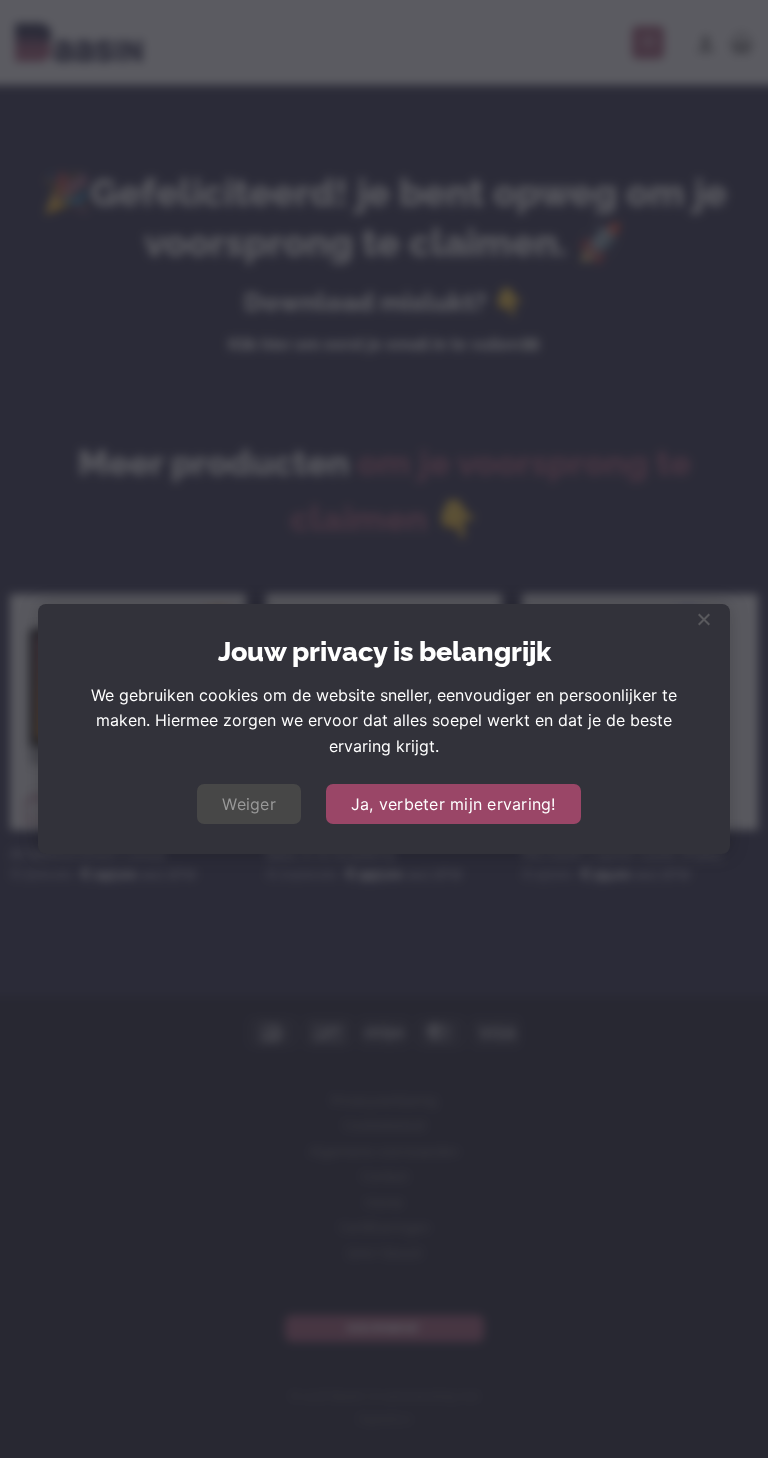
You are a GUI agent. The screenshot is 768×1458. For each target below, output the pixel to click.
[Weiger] (703, 625)
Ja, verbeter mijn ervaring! (453, 804)
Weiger (249, 804)
